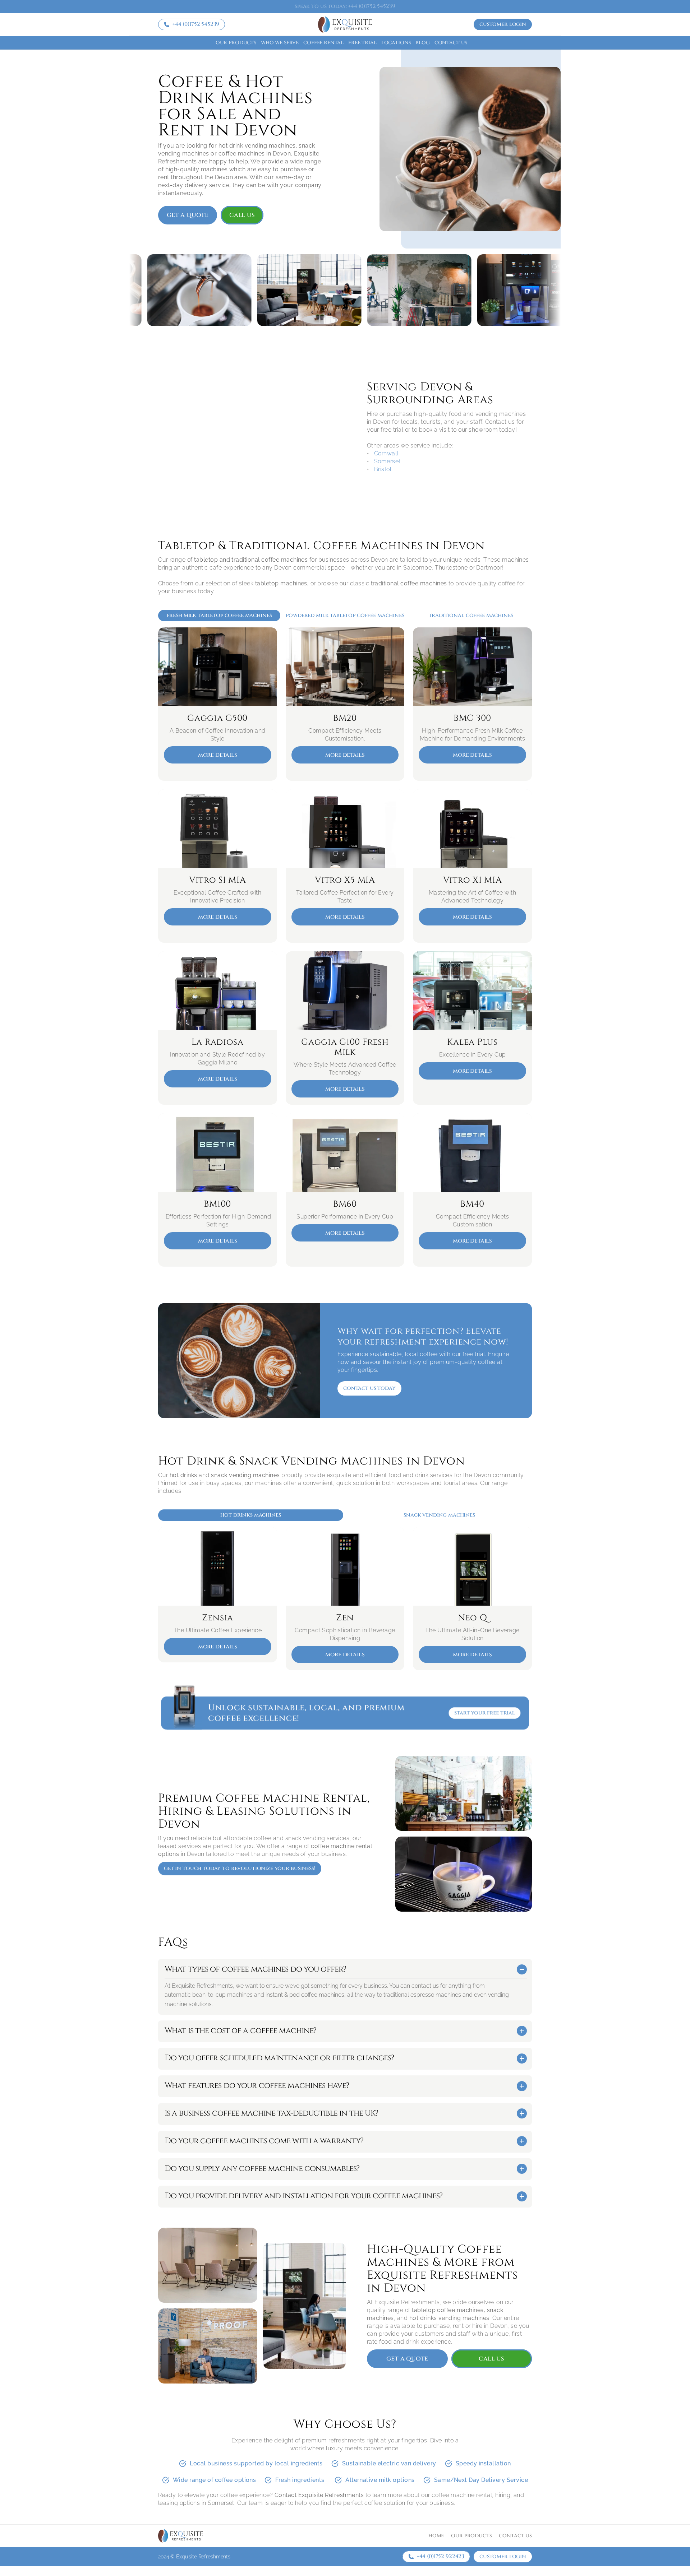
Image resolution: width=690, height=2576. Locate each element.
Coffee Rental (323, 43)
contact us (515, 2536)
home (436, 2536)
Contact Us (451, 43)
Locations (396, 43)
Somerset (387, 461)
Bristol (383, 469)
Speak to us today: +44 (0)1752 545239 (345, 6)
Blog (422, 43)
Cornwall (386, 453)
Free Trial (362, 43)
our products (471, 2536)
